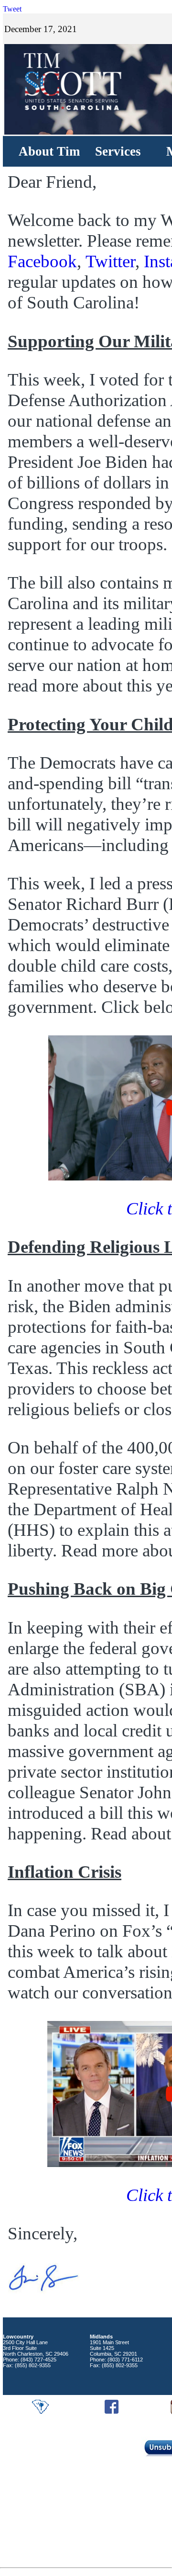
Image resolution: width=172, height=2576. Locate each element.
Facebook (42, 261)
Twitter (110, 261)
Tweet (12, 9)
